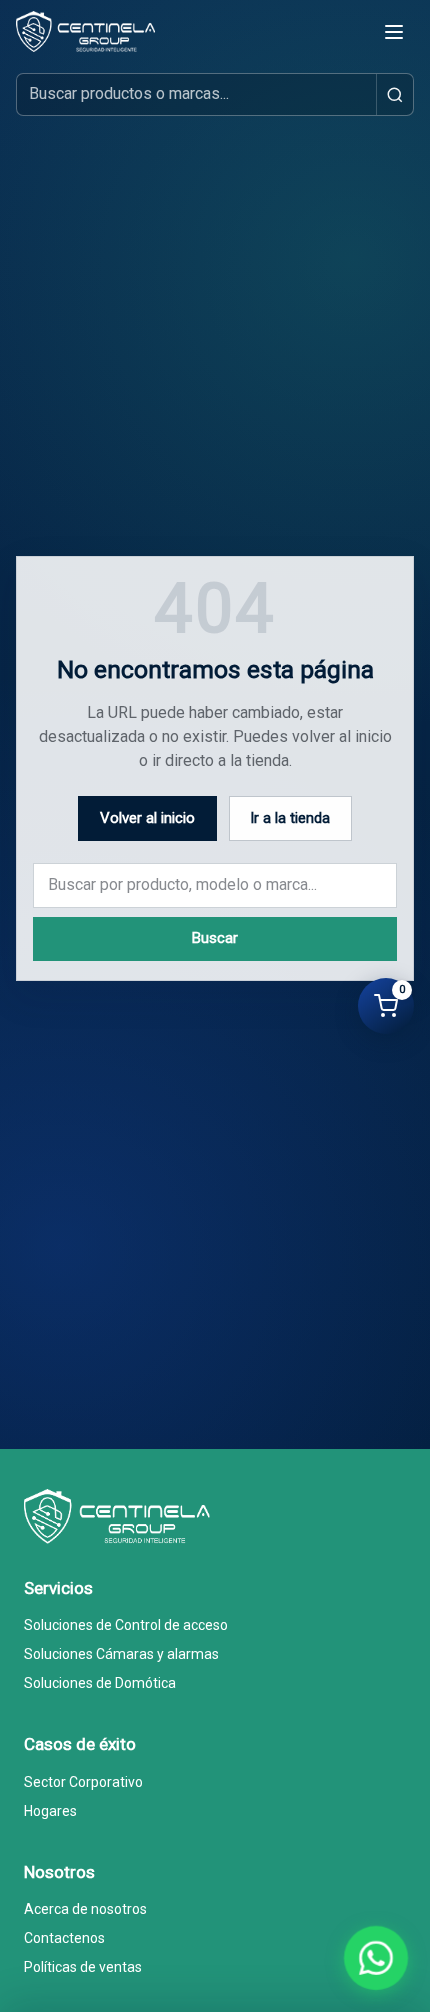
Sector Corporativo (83, 1782)
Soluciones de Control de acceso (126, 1625)
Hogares (50, 1811)
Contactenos (64, 1938)
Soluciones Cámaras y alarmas (121, 1654)
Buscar (215, 938)
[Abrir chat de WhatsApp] (376, 1958)
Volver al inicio (147, 818)
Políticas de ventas (83, 1967)
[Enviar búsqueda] (395, 95)
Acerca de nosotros (85, 1909)
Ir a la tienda (290, 818)
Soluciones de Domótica (100, 1683)
